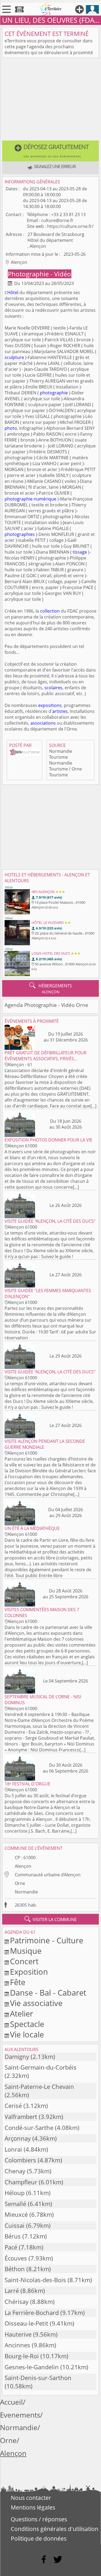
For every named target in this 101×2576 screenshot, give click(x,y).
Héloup (15, 2193)
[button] (50, 151)
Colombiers (20, 2160)
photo (11, 428)
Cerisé (13, 2106)
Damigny (17, 2057)
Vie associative (36, 2003)
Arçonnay (18, 2138)
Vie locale (27, 2034)
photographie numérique (30, 499)
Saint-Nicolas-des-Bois (35, 2280)
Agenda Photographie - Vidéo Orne (46, 1005)
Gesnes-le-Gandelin (32, 2367)
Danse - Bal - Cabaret (48, 1993)
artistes (60, 711)
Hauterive (18, 2334)
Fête (18, 1982)
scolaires (53, 688)
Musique (26, 1951)
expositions (50, 705)
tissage (80, 552)
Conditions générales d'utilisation (55, 2529)
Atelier (22, 2013)
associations (43, 723)
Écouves (16, 2258)
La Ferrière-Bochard (32, 2313)
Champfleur (21, 2182)
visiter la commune (51, 1919)
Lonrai (13, 2149)
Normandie (26, 1892)
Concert (24, 1961)
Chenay (15, 2171)
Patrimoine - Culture (47, 1940)
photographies (20, 534)
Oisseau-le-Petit (26, 2323)
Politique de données (39, 2538)
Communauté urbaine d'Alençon (48, 1875)
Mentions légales (33, 2507)
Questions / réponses (39, 2519)
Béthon (15, 2269)
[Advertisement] (50, 100)
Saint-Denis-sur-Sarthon (38, 2378)
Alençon (23, 1866)
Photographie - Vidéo (39, 274)
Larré (12, 2291)
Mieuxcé (16, 2214)
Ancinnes (17, 2345)
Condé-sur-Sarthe (29, 2128)
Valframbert (21, 2117)
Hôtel (13, 292)
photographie (54, 393)
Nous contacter (31, 2498)
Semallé (15, 2204)
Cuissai (15, 2225)
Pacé (11, 2247)
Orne (20, 1883)
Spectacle (27, 2024)
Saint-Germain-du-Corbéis (41, 2067)
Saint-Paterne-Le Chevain (39, 2087)
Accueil (11, 2402)
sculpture (14, 357)
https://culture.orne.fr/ (70, 226)
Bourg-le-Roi (22, 2356)
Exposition (29, 1972)
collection (50, 611)
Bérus (13, 2236)
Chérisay (17, 2302)
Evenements (20, 2415)
